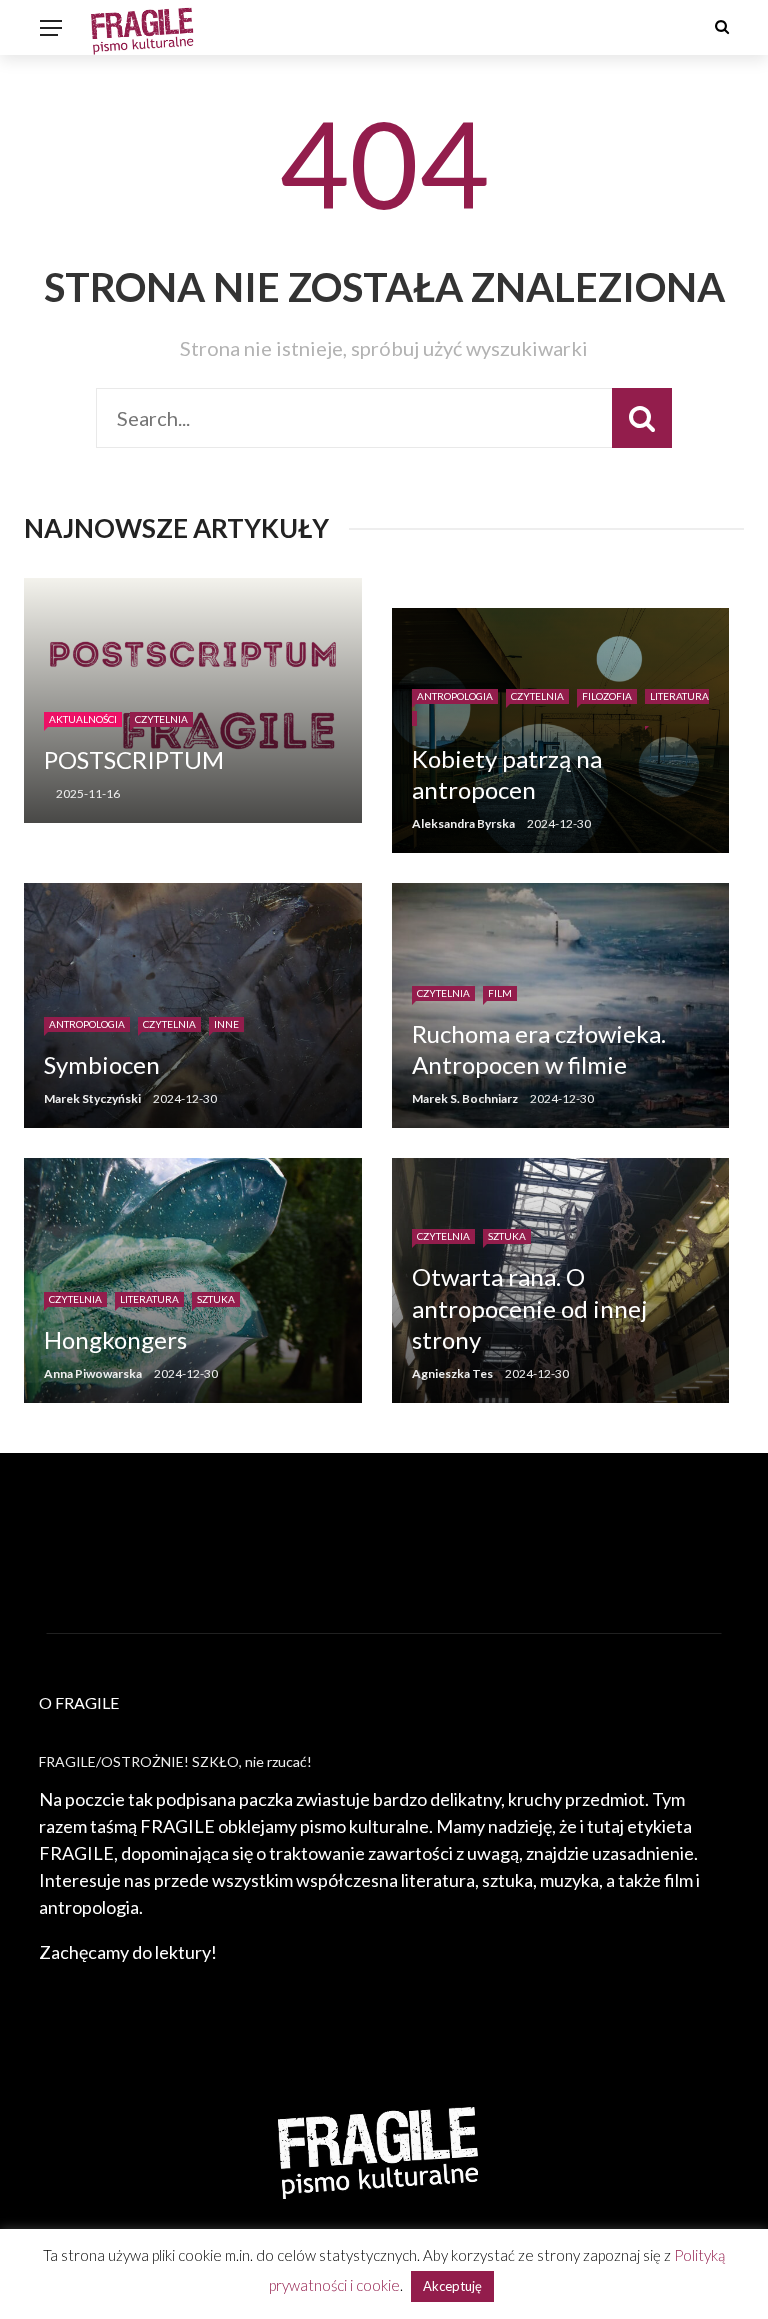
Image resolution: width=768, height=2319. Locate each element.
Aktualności (83, 719)
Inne (226, 1024)
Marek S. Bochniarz (465, 1098)
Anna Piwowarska (93, 1373)
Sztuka (216, 1299)
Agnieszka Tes (452, 1373)
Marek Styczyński (92, 1098)
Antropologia (455, 696)
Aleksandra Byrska (463, 823)
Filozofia (607, 696)
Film (500, 993)
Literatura (149, 1299)
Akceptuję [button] (452, 2286)
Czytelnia (161, 719)
